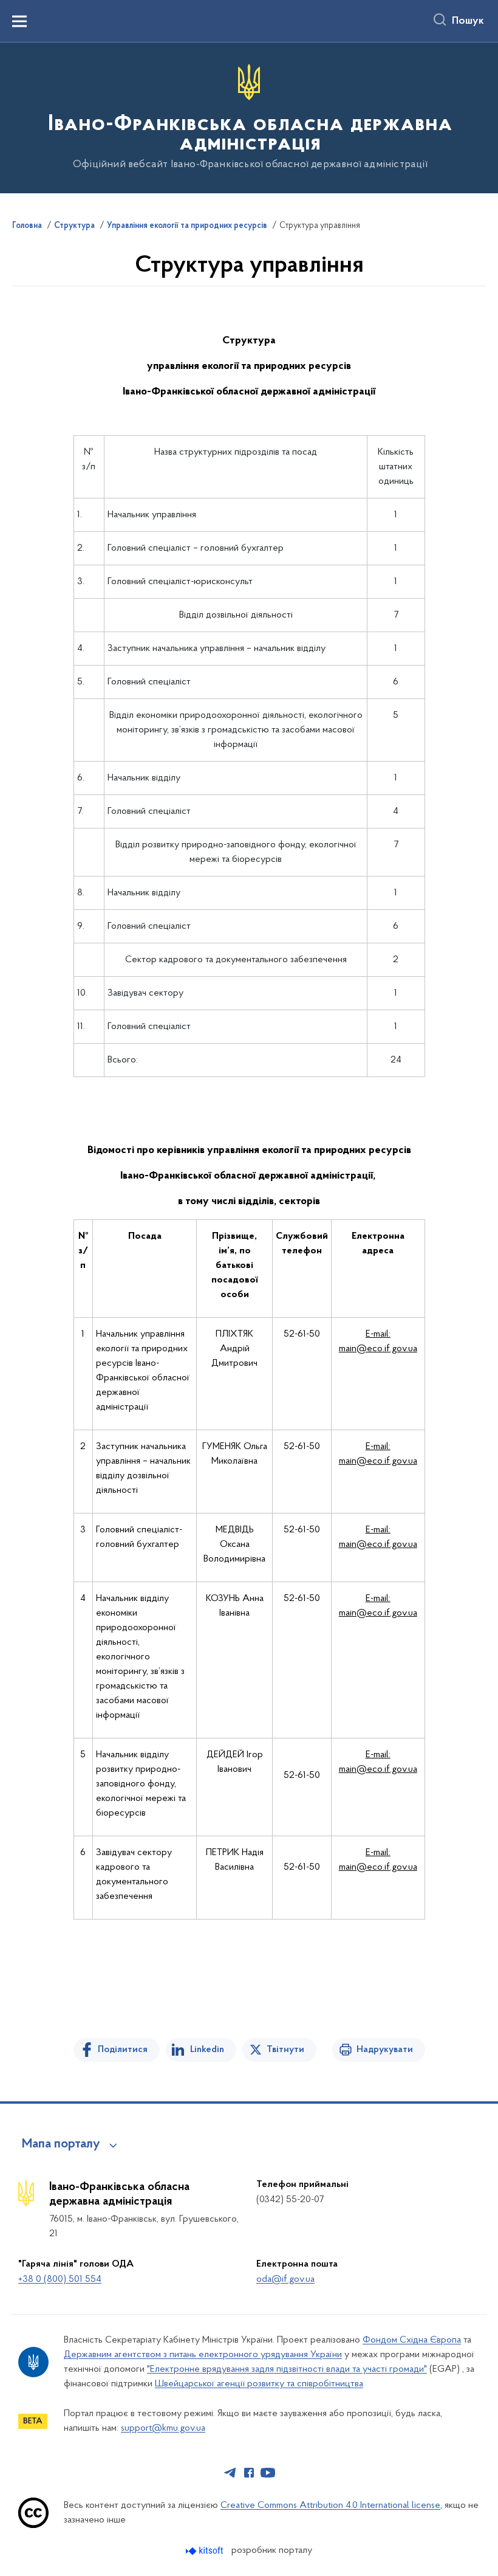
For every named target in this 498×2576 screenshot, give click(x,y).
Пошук (468, 21)
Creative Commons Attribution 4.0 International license (330, 2505)
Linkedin (207, 2050)
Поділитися (123, 2050)
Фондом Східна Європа (412, 2340)
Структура (74, 226)
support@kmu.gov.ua (163, 2428)
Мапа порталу (61, 2144)
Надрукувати (385, 2050)
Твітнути (285, 2050)
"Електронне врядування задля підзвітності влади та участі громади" (287, 2369)
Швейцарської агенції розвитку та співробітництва (259, 2384)
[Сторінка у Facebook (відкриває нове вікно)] (249, 2473)
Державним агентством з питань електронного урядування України (203, 2355)
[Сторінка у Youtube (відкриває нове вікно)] (268, 2473)
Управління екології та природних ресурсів (187, 226)
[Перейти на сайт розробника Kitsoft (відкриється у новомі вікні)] (206, 2551)
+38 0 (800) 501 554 (60, 2279)
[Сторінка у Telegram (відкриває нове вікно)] (230, 2473)
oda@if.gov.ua (285, 2279)
